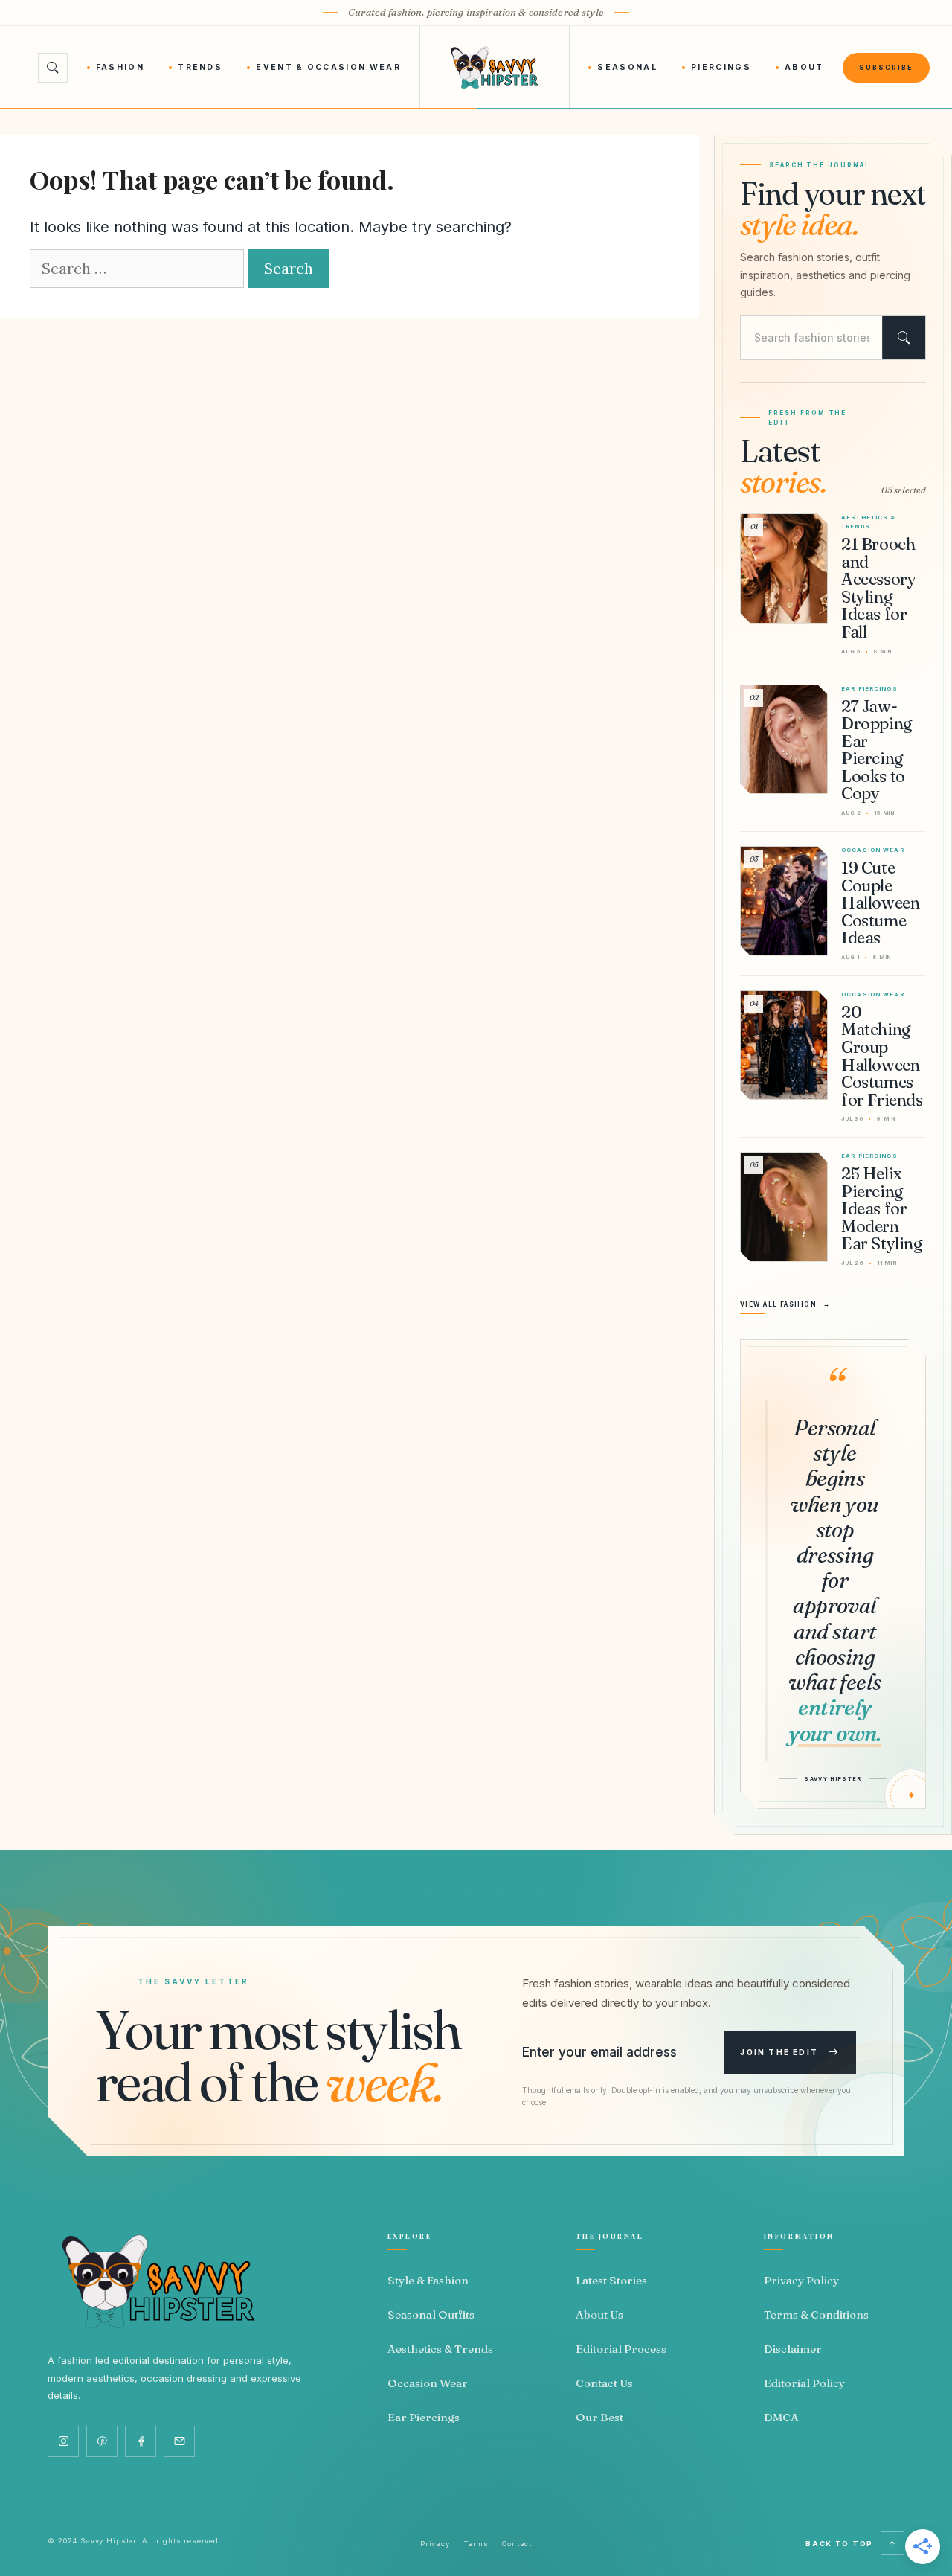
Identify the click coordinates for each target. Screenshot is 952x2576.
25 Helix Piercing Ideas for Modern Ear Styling (882, 1208)
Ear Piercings (424, 2417)
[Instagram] (63, 2441)
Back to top (851, 2544)
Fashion (120, 67)
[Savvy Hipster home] (494, 68)
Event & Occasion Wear (328, 67)
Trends (200, 67)
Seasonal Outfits (431, 2314)
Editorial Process (621, 2349)
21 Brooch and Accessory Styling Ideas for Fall (878, 588)
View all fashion (785, 1304)
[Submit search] (904, 338)
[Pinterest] (102, 2441)
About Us (599, 2314)
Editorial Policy (804, 2383)
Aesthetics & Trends (440, 2349)
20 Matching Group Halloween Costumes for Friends (882, 1056)
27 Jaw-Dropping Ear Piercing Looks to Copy (877, 750)
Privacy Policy (801, 2280)
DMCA (781, 2417)
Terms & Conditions (816, 2314)
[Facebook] (141, 2441)
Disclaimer (793, 2349)
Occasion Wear (428, 2383)
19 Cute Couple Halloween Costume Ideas (880, 903)
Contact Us (604, 2383)
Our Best (599, 2417)
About (804, 67)
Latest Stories (611, 2280)
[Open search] (53, 68)
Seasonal (627, 67)
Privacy (435, 2544)
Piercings (721, 67)
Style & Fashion (428, 2280)
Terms (476, 2544)
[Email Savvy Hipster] (179, 2441)
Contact (517, 2544)
